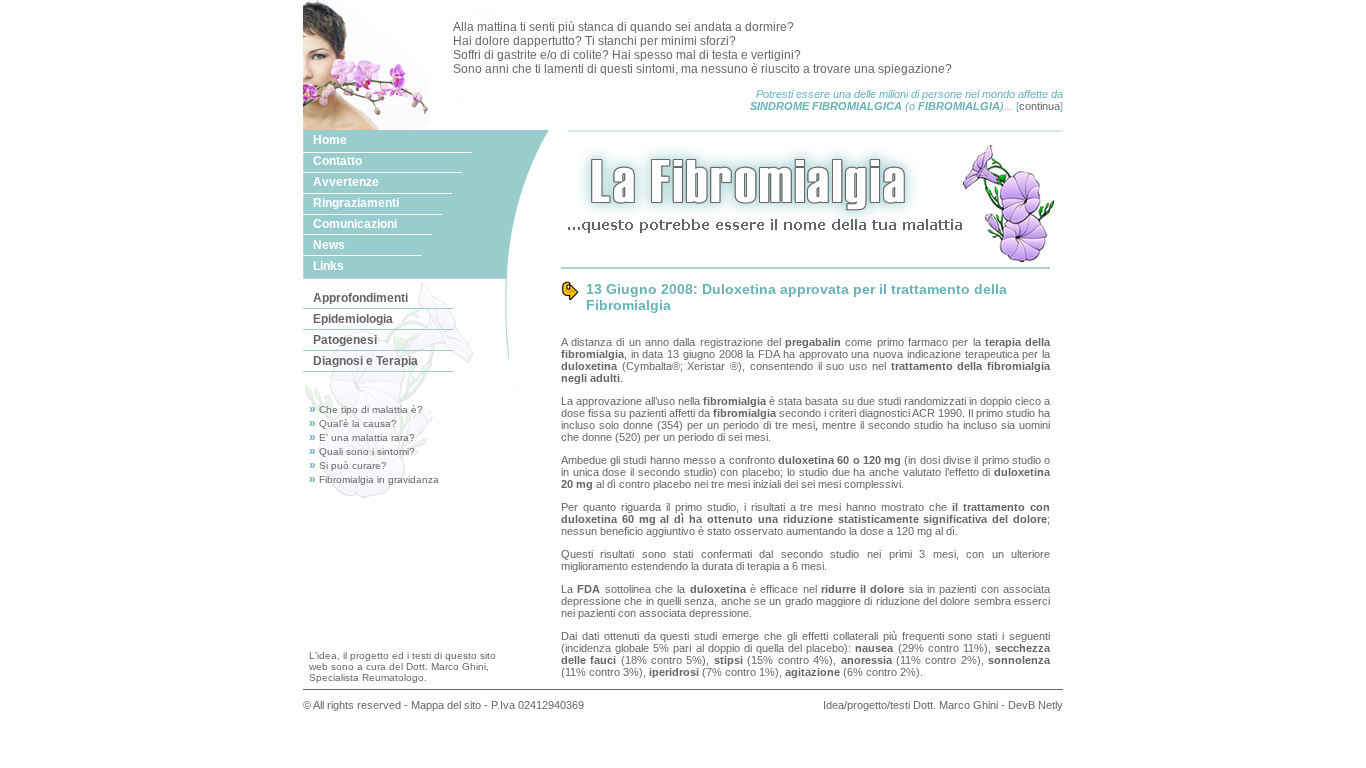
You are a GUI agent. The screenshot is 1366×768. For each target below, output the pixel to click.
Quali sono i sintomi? (367, 451)
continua (1039, 106)
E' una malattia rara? (367, 437)
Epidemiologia (353, 319)
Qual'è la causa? (358, 423)
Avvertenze (346, 182)
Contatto (337, 161)
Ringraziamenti (356, 203)
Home (330, 140)
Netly (1050, 705)
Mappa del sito (446, 705)
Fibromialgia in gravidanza (379, 479)
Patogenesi (345, 340)
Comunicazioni (355, 224)
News (329, 245)
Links (328, 266)
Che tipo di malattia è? (371, 409)
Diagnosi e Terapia (365, 361)
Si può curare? (353, 465)
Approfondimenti (360, 298)
